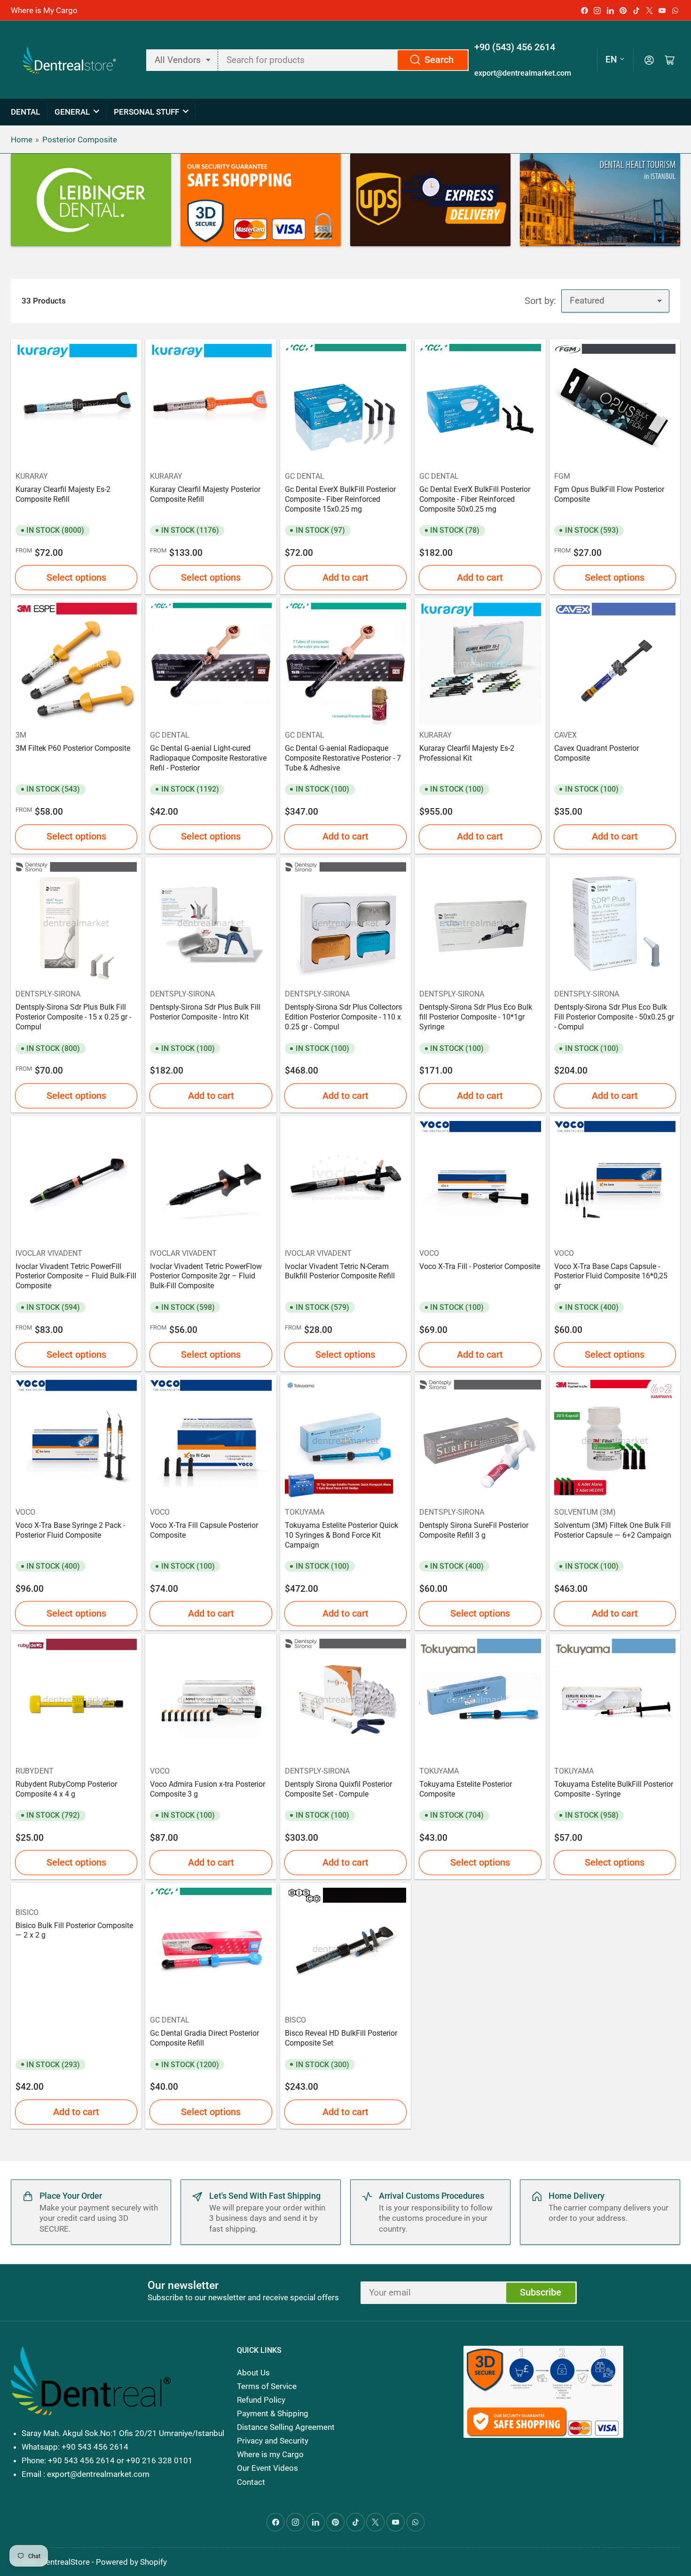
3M (21, 735)
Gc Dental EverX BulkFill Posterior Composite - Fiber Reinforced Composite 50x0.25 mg (475, 499)
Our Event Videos (267, 2468)
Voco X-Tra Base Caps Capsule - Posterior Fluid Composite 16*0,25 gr (611, 1276)
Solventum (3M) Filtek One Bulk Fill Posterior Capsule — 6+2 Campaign (613, 1530)
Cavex (565, 735)
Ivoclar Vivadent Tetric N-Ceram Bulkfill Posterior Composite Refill (340, 1271)
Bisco (295, 2020)
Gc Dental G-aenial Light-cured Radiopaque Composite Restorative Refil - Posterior (208, 758)
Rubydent (35, 1771)
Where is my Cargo (270, 2454)
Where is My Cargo (44, 10)
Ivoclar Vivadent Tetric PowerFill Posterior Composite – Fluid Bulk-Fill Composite (76, 1276)
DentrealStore (65, 2562)
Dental (25, 112)
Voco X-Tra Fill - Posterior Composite (480, 1266)
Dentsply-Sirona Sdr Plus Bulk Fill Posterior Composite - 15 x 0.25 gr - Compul (73, 1017)
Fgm (562, 476)
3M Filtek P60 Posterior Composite (73, 748)
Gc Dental (305, 476)
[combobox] (343, 60)
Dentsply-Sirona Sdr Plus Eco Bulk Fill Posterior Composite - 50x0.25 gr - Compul (614, 1017)
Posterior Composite (80, 140)
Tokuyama (305, 1512)
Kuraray (32, 476)
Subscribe (541, 2292)
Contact (251, 2482)
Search (439, 60)
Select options (76, 578)
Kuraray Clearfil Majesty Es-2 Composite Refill (63, 494)
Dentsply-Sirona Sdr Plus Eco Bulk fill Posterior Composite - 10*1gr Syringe (476, 1017)
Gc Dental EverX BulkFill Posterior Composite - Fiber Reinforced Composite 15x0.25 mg (340, 499)
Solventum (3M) (585, 1512)
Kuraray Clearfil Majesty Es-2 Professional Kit (467, 753)
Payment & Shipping (273, 2413)
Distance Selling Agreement (286, 2427)
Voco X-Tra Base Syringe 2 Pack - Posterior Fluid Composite (70, 1530)
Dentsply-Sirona (48, 994)
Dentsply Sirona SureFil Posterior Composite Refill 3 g (474, 1530)
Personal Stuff (146, 112)
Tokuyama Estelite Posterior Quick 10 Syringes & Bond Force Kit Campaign (342, 1535)
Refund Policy (261, 2400)
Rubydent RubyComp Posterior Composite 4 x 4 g (66, 1789)
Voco (429, 1253)
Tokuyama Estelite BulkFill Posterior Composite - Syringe (614, 1789)
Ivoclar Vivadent (49, 1253)
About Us (253, 2373)
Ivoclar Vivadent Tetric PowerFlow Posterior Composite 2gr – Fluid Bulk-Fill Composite (206, 1276)
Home (22, 140)
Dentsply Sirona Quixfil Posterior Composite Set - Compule (338, 1789)
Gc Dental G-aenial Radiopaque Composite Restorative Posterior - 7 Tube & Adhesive (343, 758)
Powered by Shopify (131, 2562)
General (72, 112)
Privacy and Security (273, 2441)
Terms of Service (267, 2386)
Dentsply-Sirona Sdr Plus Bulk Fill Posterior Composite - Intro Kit (205, 1012)
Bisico (27, 1912)
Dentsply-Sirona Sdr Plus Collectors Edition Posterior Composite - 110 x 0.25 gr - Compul (343, 1017)
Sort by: (540, 301)
